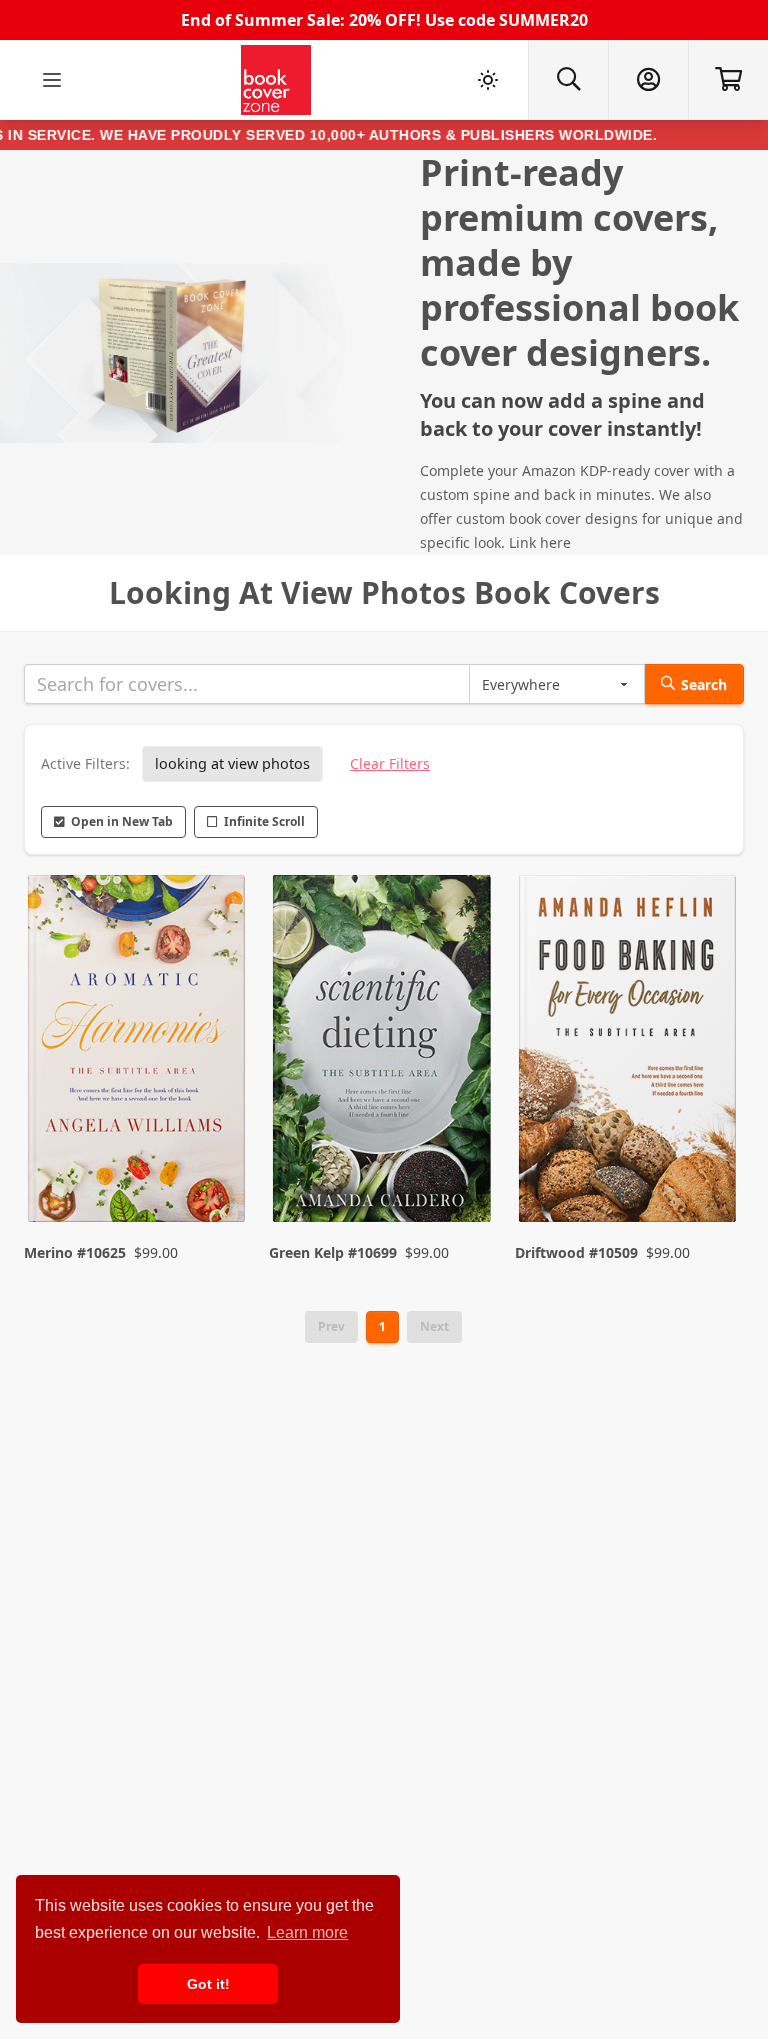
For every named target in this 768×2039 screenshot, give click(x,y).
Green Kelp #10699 (333, 1252)
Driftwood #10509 (576, 1252)
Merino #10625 (75, 1252)
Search (704, 684)
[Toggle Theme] (488, 80)
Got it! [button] (208, 1984)
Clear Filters (390, 763)
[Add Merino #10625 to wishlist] (217, 1167)
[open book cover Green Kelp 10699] (383, 1053)
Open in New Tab (122, 821)
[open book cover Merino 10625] (138, 1053)
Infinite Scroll (264, 821)
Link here (540, 542)
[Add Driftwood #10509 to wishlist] (708, 1167)
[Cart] (728, 80)
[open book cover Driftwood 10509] (629, 1053)
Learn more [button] (307, 1932)
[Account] (648, 80)
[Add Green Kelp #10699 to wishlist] (463, 1167)
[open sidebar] (52, 80)
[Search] (568, 80)
